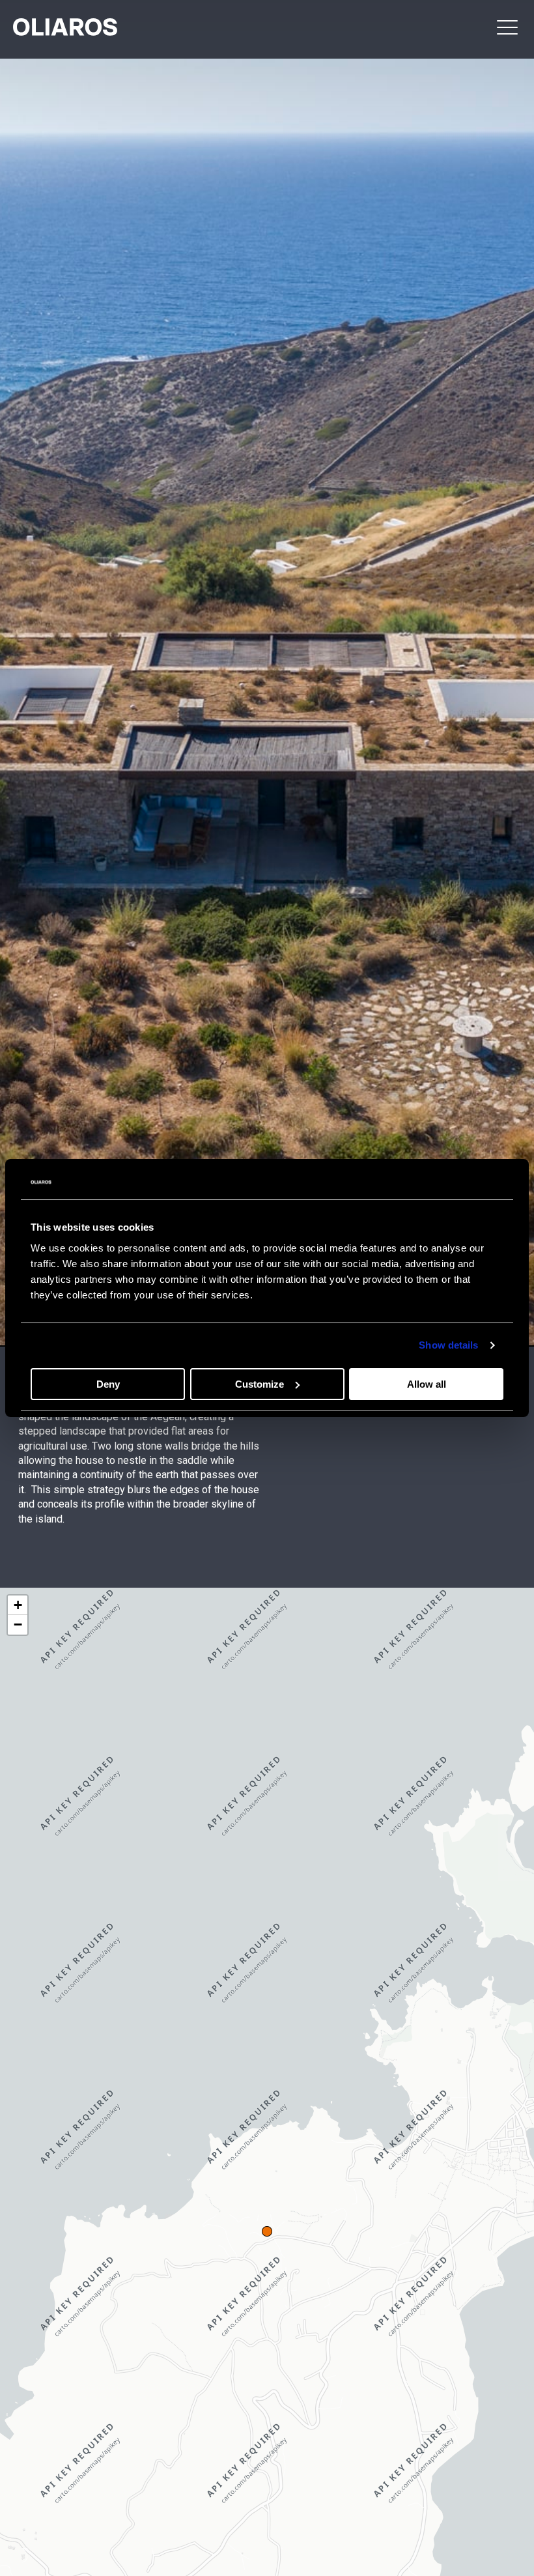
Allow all (427, 1384)
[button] (507, 27)
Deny (108, 1384)
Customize (260, 1384)
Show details (448, 1345)
